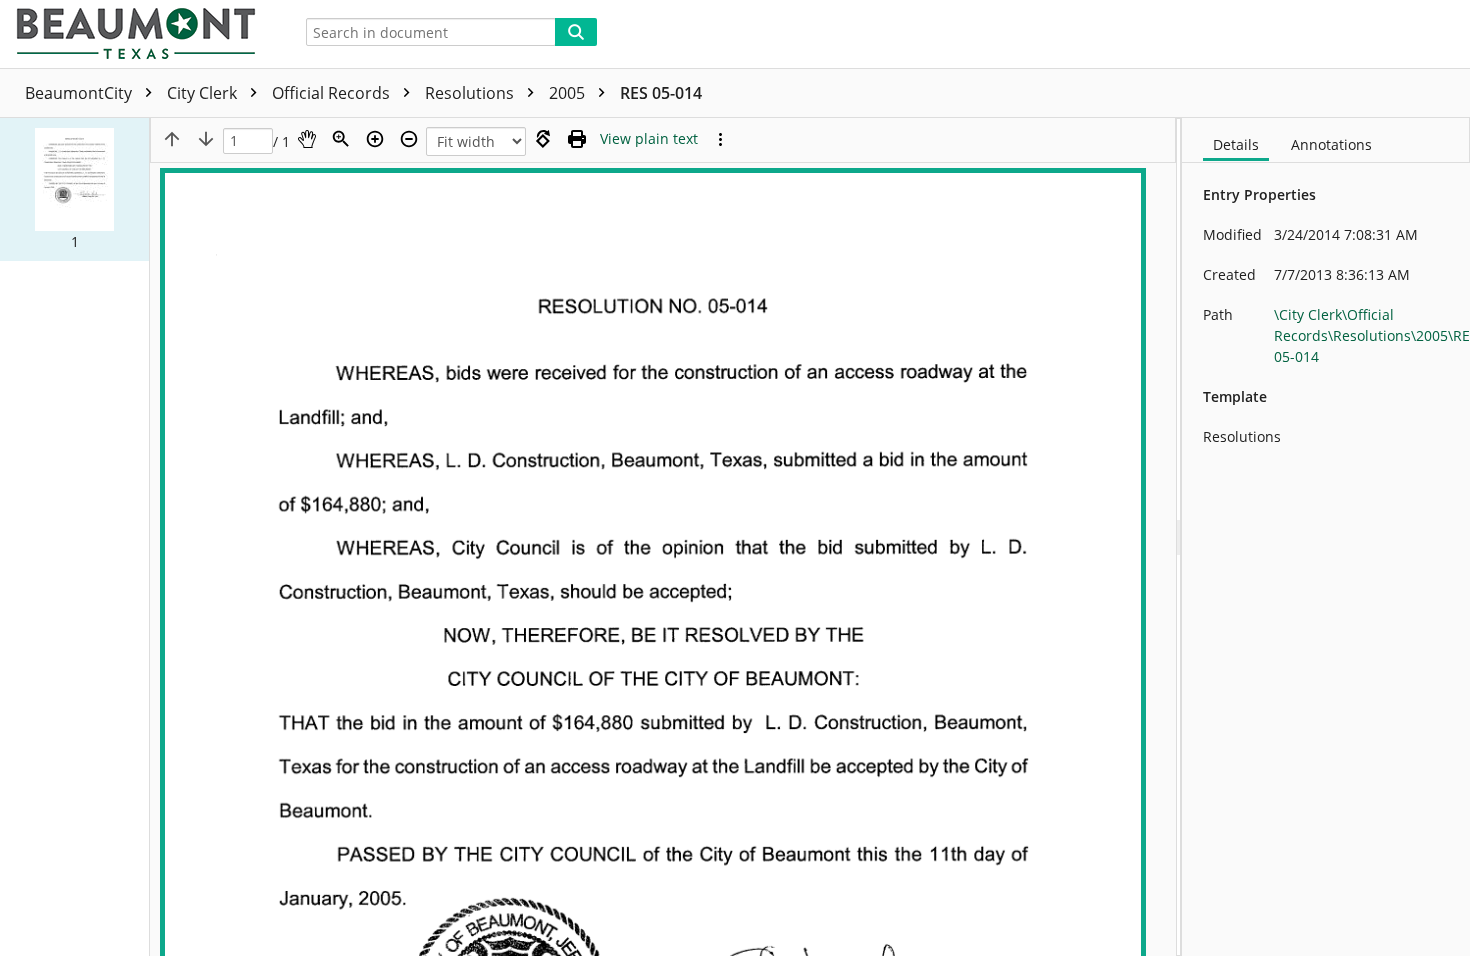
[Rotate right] (543, 139)
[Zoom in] (375, 139)
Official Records (333, 93)
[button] (74, 189)
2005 (569, 93)
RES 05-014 (661, 93)
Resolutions (471, 93)
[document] (1326, 537)
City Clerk (204, 93)
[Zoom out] (409, 139)
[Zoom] (341, 139)
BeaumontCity (80, 93)
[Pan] (307, 139)
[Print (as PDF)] (577, 139)
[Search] (576, 32)
